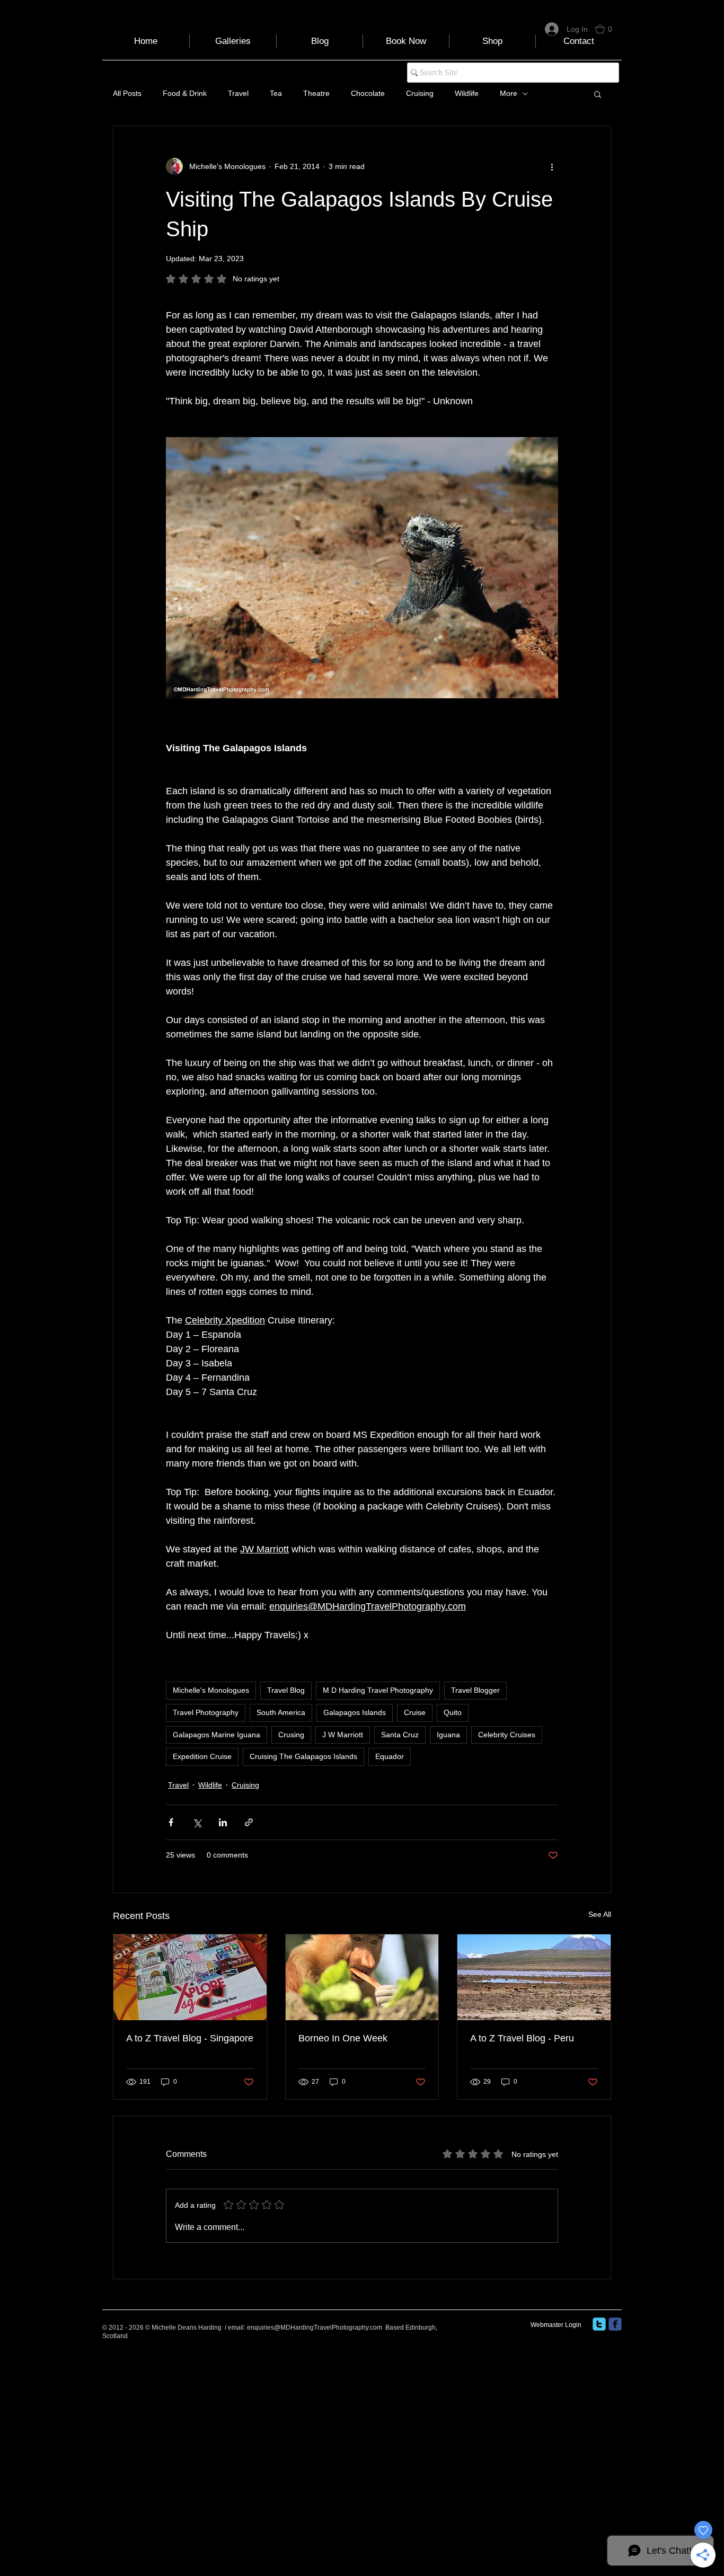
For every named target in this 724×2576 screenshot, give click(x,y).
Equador (390, 1756)
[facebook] (615, 2324)
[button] (608, 29)
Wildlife (467, 93)
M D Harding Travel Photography (378, 1690)
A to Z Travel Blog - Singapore (190, 2038)
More (509, 93)
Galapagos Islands (355, 1712)
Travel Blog (286, 1690)
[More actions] (552, 166)
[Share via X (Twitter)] (197, 1822)
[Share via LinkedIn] (223, 1822)
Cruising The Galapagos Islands (303, 1756)
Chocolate (368, 93)
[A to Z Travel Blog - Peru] (534, 1977)
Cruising (420, 93)
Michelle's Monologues (211, 1690)
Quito (453, 1712)
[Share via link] (249, 1822)
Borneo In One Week (343, 2038)
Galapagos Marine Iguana (217, 1735)
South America (281, 1712)
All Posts (127, 93)
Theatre (316, 93)
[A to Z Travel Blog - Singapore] (190, 1977)
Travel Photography (206, 1712)
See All (600, 1914)
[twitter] (599, 2324)
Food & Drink (185, 93)
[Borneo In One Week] (362, 1977)
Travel (238, 93)
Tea (276, 93)
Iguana (448, 1735)
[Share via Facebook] (171, 1822)
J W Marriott (343, 1735)
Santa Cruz (400, 1735)
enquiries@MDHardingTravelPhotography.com (315, 2328)
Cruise (415, 1712)
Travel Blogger (475, 1690)
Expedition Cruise (202, 1756)
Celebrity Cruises (507, 1735)
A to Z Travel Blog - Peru (522, 2038)
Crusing (291, 1735)
